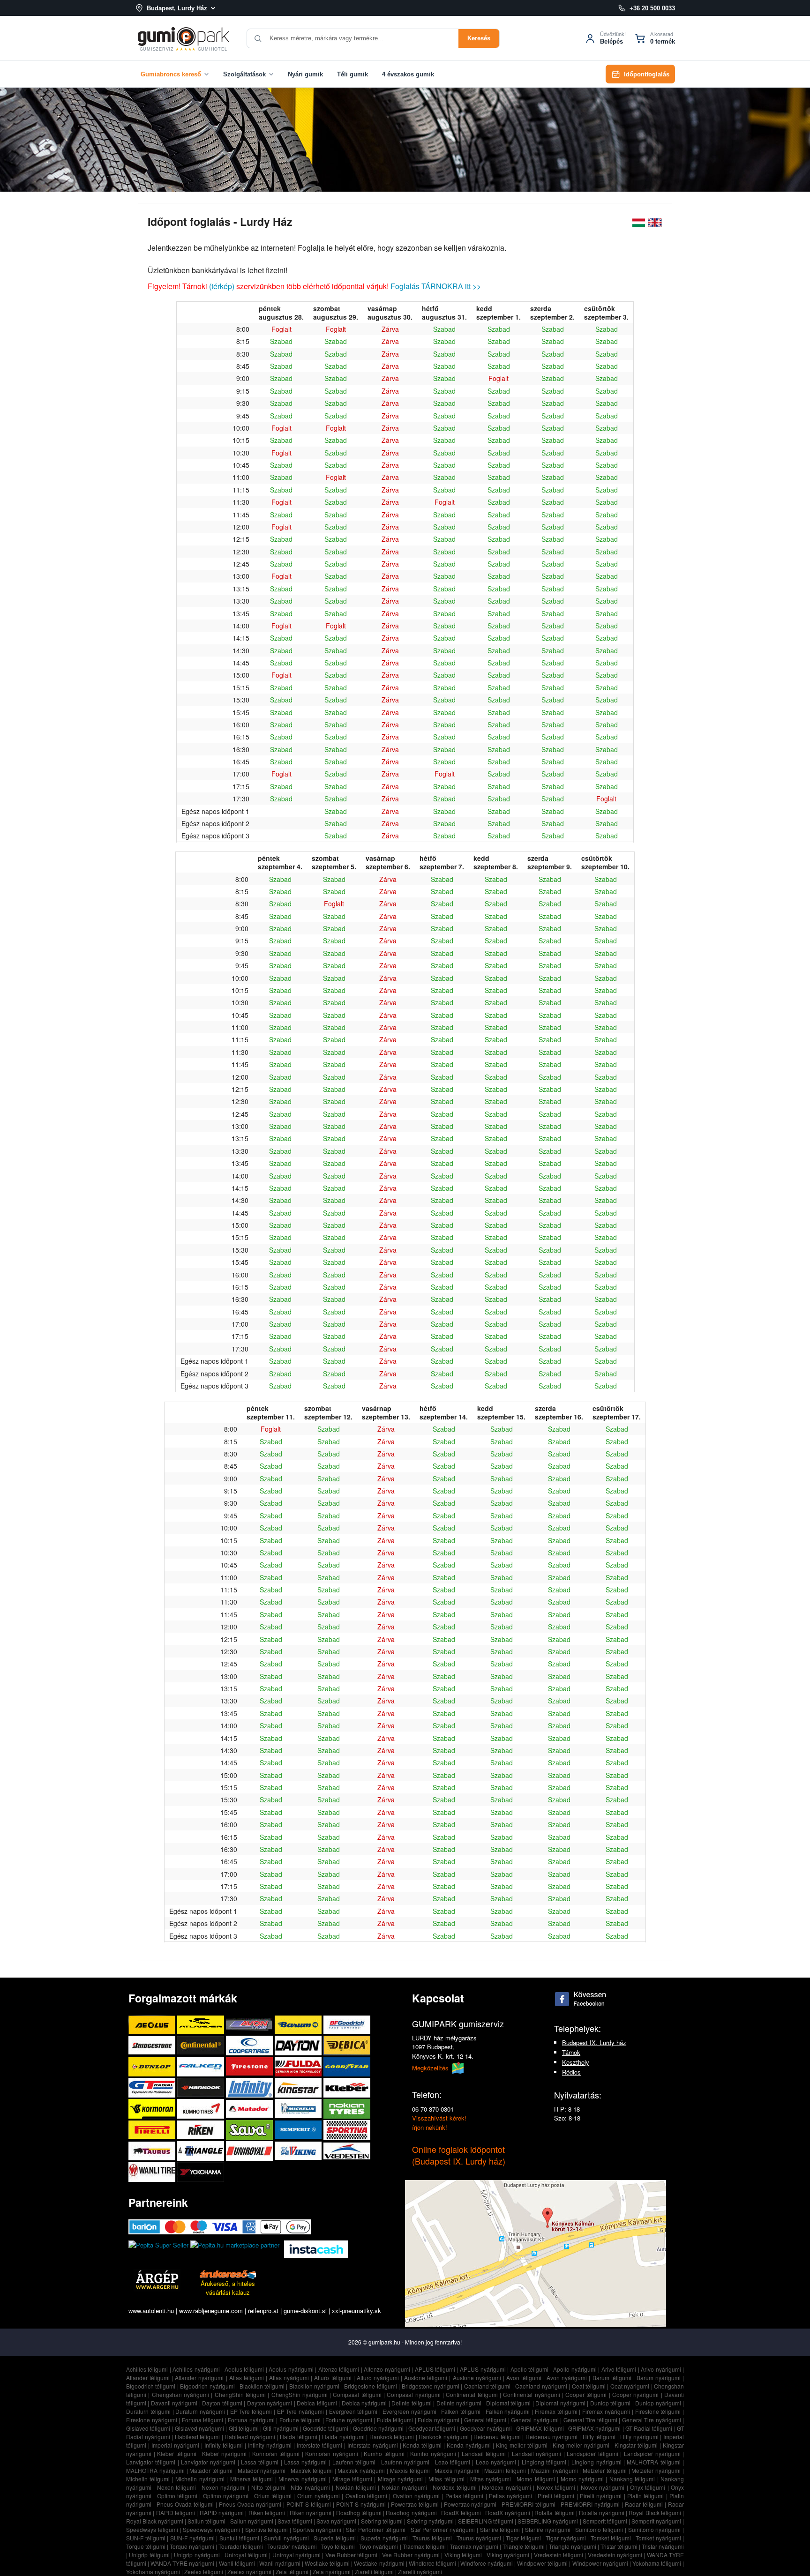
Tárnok (571, 2052)
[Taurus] (153, 2151)
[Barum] (299, 2025)
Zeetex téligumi (204, 2572)
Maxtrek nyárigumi (361, 2470)
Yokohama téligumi (657, 2563)
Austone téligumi (426, 2378)
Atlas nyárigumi (289, 2378)
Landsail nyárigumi (537, 2453)
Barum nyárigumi (659, 2378)
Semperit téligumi (605, 2521)
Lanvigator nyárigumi (208, 2462)
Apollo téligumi (530, 2369)
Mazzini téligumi (505, 2470)
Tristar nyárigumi (663, 2546)
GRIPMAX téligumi (540, 2428)
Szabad (444, 329)
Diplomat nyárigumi (560, 2403)
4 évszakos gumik (408, 74)
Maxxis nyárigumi (457, 2470)
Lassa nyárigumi (305, 2462)
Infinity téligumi (224, 2445)
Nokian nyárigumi (404, 2487)
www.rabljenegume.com (211, 2311)
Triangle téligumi (524, 2546)
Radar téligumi (644, 2504)
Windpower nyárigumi (600, 2563)
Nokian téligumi (356, 2487)
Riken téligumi (267, 2513)
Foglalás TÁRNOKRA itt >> (436, 286)
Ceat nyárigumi (630, 2386)
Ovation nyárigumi (416, 2496)
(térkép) (222, 286)
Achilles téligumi (147, 2369)
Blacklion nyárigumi (314, 2386)
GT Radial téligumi (649, 2428)
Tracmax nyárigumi (474, 2546)
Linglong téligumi (544, 2462)
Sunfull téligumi (239, 2538)
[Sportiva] (347, 2130)
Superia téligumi (335, 2538)
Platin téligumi (645, 2496)
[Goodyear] (347, 2066)
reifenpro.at (263, 2311)
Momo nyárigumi (582, 2479)
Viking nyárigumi (508, 2555)
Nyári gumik (305, 74)
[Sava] (250, 2130)
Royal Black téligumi (655, 2513)
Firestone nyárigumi (152, 2420)
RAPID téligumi (176, 2513)
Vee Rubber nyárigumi (411, 2555)
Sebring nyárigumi (430, 2521)
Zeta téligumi (292, 2572)
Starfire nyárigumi (548, 2529)
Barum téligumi (612, 2378)
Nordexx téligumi (454, 2487)
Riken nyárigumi (311, 2513)
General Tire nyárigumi (652, 2420)
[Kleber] (347, 2087)
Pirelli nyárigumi (601, 2496)
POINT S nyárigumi (361, 2504)
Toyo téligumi (338, 2546)
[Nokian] (347, 2109)
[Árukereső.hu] (228, 2274)
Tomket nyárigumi (658, 2538)
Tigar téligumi (523, 2538)
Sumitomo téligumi (599, 2529)
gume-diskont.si (305, 2311)
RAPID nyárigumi (222, 2513)
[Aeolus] (153, 2025)
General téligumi (485, 2420)
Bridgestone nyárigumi (431, 2386)
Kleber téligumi (177, 2453)
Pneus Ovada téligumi (185, 2504)
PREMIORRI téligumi (529, 2504)
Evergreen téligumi (353, 2411)
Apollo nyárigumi (575, 2369)
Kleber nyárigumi (224, 2453)
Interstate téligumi (319, 2445)
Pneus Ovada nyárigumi (250, 2504)
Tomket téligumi (611, 2538)
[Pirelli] (153, 2130)
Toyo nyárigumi (379, 2546)
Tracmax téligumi (424, 2546)
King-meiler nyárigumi (581, 2445)
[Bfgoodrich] (347, 2025)
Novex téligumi (556, 2487)
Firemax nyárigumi (606, 2411)
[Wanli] (153, 2172)
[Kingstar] (299, 2087)
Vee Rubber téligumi (352, 2555)
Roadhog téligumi (359, 2513)
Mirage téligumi (352, 2479)
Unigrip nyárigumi (197, 2555)
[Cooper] (250, 2045)
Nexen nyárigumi (224, 2487)
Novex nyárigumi (603, 2487)
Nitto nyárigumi (310, 2487)
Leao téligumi (453, 2462)
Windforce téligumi (432, 2563)
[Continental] (202, 2045)
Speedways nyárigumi (211, 2529)
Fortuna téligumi (203, 2420)
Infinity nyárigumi (270, 2445)
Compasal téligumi (357, 2394)
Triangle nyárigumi (573, 2546)
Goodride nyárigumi (378, 2428)
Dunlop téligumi (610, 2403)
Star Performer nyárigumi (443, 2529)
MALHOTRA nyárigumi (155, 2470)
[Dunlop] (153, 2066)
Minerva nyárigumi (302, 2479)
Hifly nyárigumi (639, 2437)
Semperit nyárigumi (656, 2521)
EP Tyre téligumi (251, 2411)
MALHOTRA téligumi (653, 2462)
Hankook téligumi (392, 2437)
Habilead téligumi (198, 2437)
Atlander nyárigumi (199, 2378)
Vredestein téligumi (559, 2555)
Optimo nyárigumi (226, 2496)
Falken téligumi (461, 2411)
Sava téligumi (295, 2521)
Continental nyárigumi (531, 2394)
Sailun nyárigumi (252, 2521)
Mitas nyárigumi (491, 2479)
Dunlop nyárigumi (658, 2403)
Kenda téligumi (422, 2445)
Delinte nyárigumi (459, 2403)
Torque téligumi (146, 2546)
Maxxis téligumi (410, 2470)
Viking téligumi (463, 2555)
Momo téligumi (536, 2479)
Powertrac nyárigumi (470, 2504)
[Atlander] (202, 2025)
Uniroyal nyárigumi (296, 2555)
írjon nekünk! (430, 2127)
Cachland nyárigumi (541, 2386)
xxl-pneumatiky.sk (356, 2311)
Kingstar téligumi (636, 2445)
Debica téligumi (317, 2403)
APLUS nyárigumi (483, 2369)
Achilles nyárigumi (196, 2369)
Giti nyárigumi (281, 2428)
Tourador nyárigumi (292, 2546)
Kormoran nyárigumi (332, 2453)
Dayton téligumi (222, 2403)
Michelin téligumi (148, 2479)
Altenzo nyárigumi (387, 2369)
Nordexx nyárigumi (506, 2487)
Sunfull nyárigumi (286, 2538)
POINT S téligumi (309, 2504)
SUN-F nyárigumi (192, 2538)
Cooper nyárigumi (635, 2394)
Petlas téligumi (464, 2496)
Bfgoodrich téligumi (151, 2386)
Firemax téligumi (556, 2411)
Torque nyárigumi (192, 2546)
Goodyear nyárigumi (486, 2428)
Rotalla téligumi (554, 2513)
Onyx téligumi (648, 2487)
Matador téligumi (211, 2470)
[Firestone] (250, 2066)
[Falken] (202, 2066)
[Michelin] (299, 2109)
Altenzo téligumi (339, 2369)
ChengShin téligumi (240, 2394)
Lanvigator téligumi (151, 2462)
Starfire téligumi (500, 2529)
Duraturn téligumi (148, 2411)
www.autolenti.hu (151, 2311)
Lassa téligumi (260, 2462)
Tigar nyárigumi (566, 2538)
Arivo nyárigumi (661, 2369)
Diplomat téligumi (508, 2403)
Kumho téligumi (384, 2453)
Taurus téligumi (432, 2538)
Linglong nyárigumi (596, 2462)
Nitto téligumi (268, 2487)
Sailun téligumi (206, 2521)
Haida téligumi (299, 2437)
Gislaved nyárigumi (199, 2428)
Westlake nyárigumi (379, 2563)
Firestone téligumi (658, 2411)
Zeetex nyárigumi (249, 2572)
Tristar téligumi (619, 2546)
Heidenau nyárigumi (552, 2437)
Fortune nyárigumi (349, 2420)
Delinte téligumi (411, 2403)
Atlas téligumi (247, 2378)
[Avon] (250, 2025)
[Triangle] (202, 2151)
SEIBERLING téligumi (486, 2521)
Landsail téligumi (484, 2453)
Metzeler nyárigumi (656, 2470)
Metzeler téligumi (605, 2470)
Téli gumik (352, 74)
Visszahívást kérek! (439, 2118)
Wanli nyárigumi (280, 2563)
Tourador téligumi (241, 2546)
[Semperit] (299, 2130)
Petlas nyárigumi (510, 2496)
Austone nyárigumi (477, 2378)
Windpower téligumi (542, 2563)
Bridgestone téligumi (370, 2386)
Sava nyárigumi (336, 2521)
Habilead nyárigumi (250, 2437)
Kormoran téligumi (276, 2453)
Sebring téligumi (382, 2521)
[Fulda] (299, 2066)
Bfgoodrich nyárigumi (207, 2386)
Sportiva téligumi (267, 2529)
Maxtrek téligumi (312, 2470)
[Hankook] (202, 2087)
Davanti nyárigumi (174, 2403)
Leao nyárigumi (496, 2462)
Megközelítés (431, 2068)
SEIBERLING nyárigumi (548, 2521)
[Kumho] (202, 2109)
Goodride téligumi (326, 2428)
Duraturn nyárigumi (200, 2411)
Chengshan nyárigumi (180, 2394)
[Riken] (202, 2130)
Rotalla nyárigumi (601, 2513)
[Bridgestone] (153, 2045)
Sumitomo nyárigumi (655, 2529)
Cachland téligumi (487, 2386)
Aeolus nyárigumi (291, 2369)
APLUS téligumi (435, 2369)
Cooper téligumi (586, 2394)
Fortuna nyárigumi (251, 2420)
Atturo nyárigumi (378, 2378)
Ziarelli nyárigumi (420, 2572)
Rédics (571, 2072)
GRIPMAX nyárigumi (594, 2428)
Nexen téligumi (176, 2487)
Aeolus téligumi (244, 2369)
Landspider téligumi (592, 2453)
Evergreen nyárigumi (409, 2411)
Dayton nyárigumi (270, 2403)
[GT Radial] (153, 2087)
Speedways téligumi (152, 2529)
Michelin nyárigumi (200, 2479)
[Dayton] (299, 2045)
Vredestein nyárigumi (615, 2555)
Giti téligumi (244, 2428)
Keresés (479, 38)
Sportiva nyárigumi (317, 2529)
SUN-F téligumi (146, 2538)
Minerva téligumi (251, 2479)
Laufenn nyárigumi (405, 2462)
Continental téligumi (472, 2394)
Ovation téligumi (366, 2496)
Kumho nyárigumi (433, 2453)
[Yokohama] (201, 2172)
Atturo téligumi (333, 2378)
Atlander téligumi (148, 2378)
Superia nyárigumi (384, 2538)
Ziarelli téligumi (374, 2572)
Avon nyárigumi (567, 2378)
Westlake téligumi (327, 2563)
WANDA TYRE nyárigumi (182, 2563)
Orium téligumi (273, 2496)
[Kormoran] (153, 2109)
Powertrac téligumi (415, 2504)
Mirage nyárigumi (400, 2479)
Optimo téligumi (177, 2496)
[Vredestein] (347, 2151)
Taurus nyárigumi (479, 2538)
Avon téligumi (524, 2378)
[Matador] (250, 2109)
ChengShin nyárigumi (300, 2394)
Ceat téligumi (589, 2386)
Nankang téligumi (632, 2479)
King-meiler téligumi (522, 2445)
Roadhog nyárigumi (411, 2513)
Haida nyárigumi (343, 2437)
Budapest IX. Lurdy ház (594, 2042)
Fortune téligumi (300, 2420)
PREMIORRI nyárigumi (590, 2504)
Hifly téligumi (599, 2437)
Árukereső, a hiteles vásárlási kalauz (228, 2288)
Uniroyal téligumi (246, 2555)
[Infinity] (250, 2087)
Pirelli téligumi (556, 2496)
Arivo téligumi (619, 2369)
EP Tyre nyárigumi (301, 2411)
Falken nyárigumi (508, 2411)
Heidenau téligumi (497, 2437)
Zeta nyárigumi (332, 2572)
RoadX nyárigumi (507, 2513)
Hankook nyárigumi (444, 2437)
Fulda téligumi (395, 2420)
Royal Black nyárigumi (155, 2521)
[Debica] (347, 2045)
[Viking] (299, 2151)
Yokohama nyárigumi (153, 2572)
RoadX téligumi (461, 2513)
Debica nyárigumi (364, 2403)
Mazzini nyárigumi (555, 2470)
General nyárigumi (535, 2420)
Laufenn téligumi (354, 2462)
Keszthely (576, 2062)
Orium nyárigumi (319, 2496)
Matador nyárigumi (262, 2470)
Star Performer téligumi (376, 2529)
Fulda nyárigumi (439, 2420)
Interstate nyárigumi (373, 2445)
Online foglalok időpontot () (459, 2155)
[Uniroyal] (250, 2151)
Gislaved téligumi (148, 2428)
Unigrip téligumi (149, 2555)
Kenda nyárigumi (469, 2445)
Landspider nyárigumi (652, 2453)
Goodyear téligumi (432, 2428)
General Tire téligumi (590, 2420)
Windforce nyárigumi (487, 2563)
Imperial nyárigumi (175, 2445)
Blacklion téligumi (262, 2386)
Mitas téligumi (446, 2479)
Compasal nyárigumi (413, 2394)
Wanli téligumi (237, 2563)
